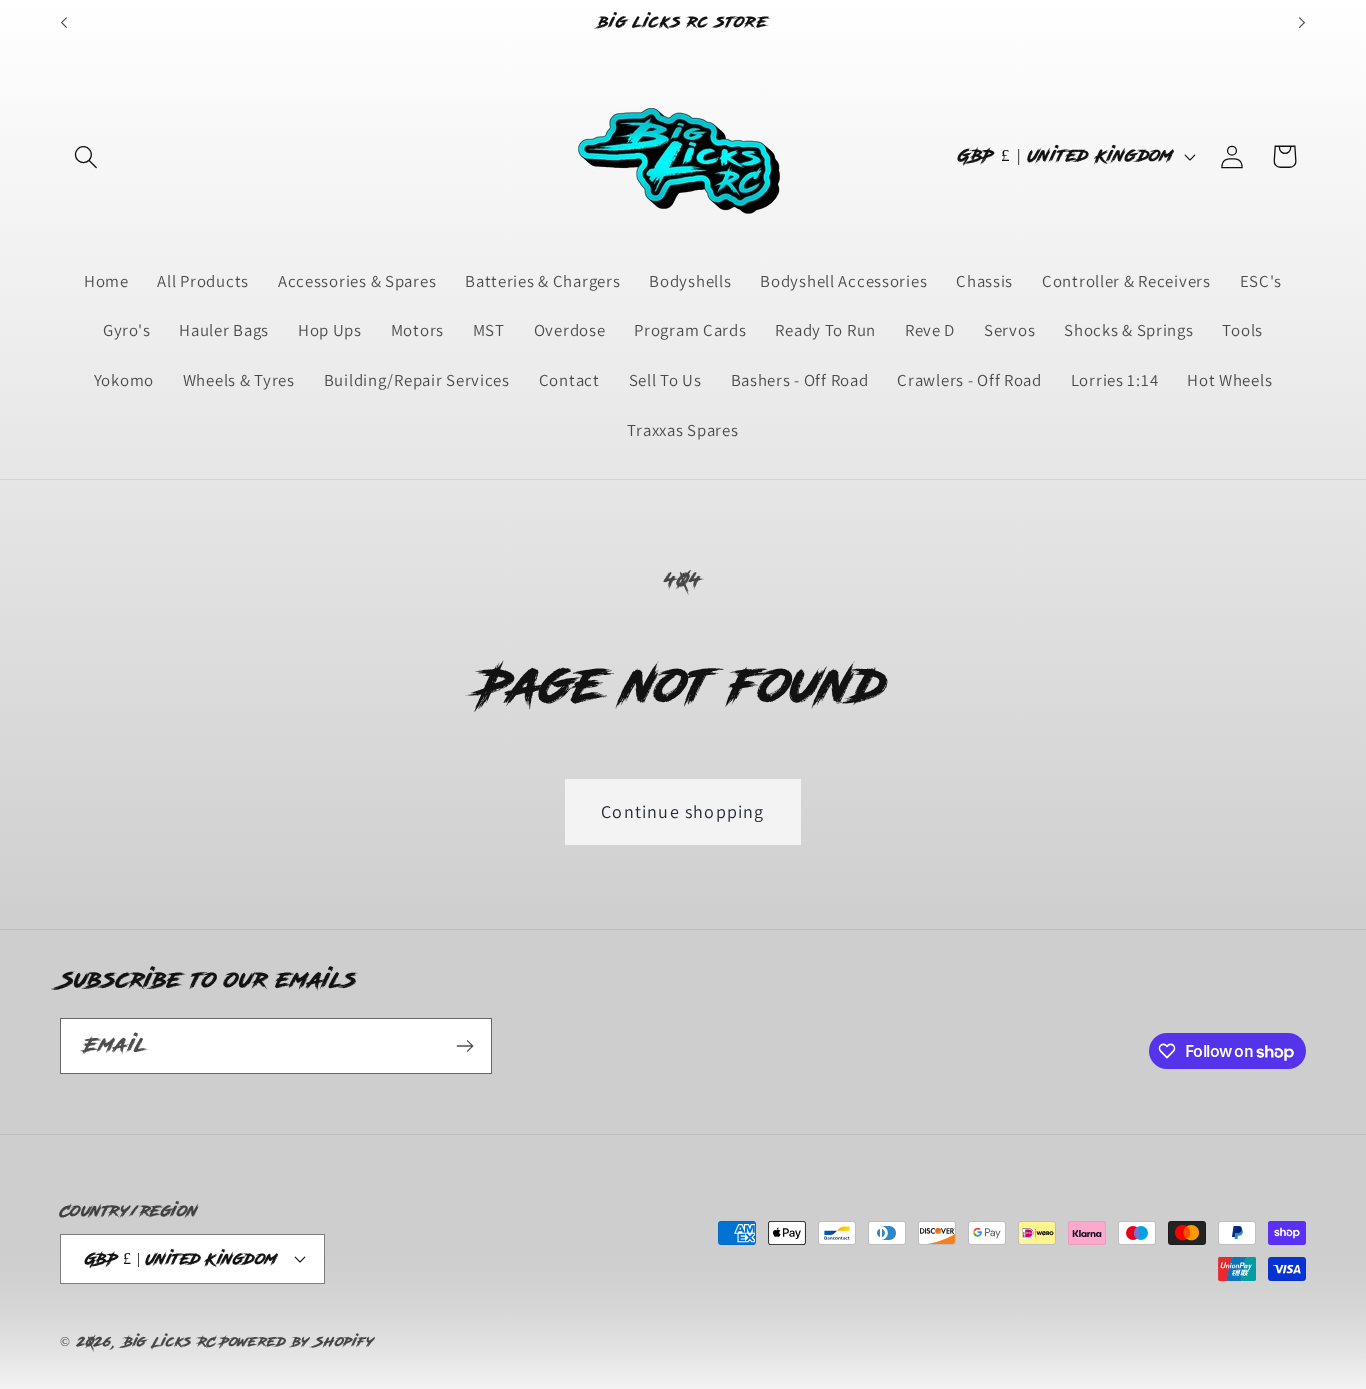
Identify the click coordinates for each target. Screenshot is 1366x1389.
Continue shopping (682, 811)
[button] (86, 156)
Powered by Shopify (297, 1342)
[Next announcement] (1302, 23)
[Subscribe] (464, 1046)
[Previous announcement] (64, 23)
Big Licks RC (170, 1342)
